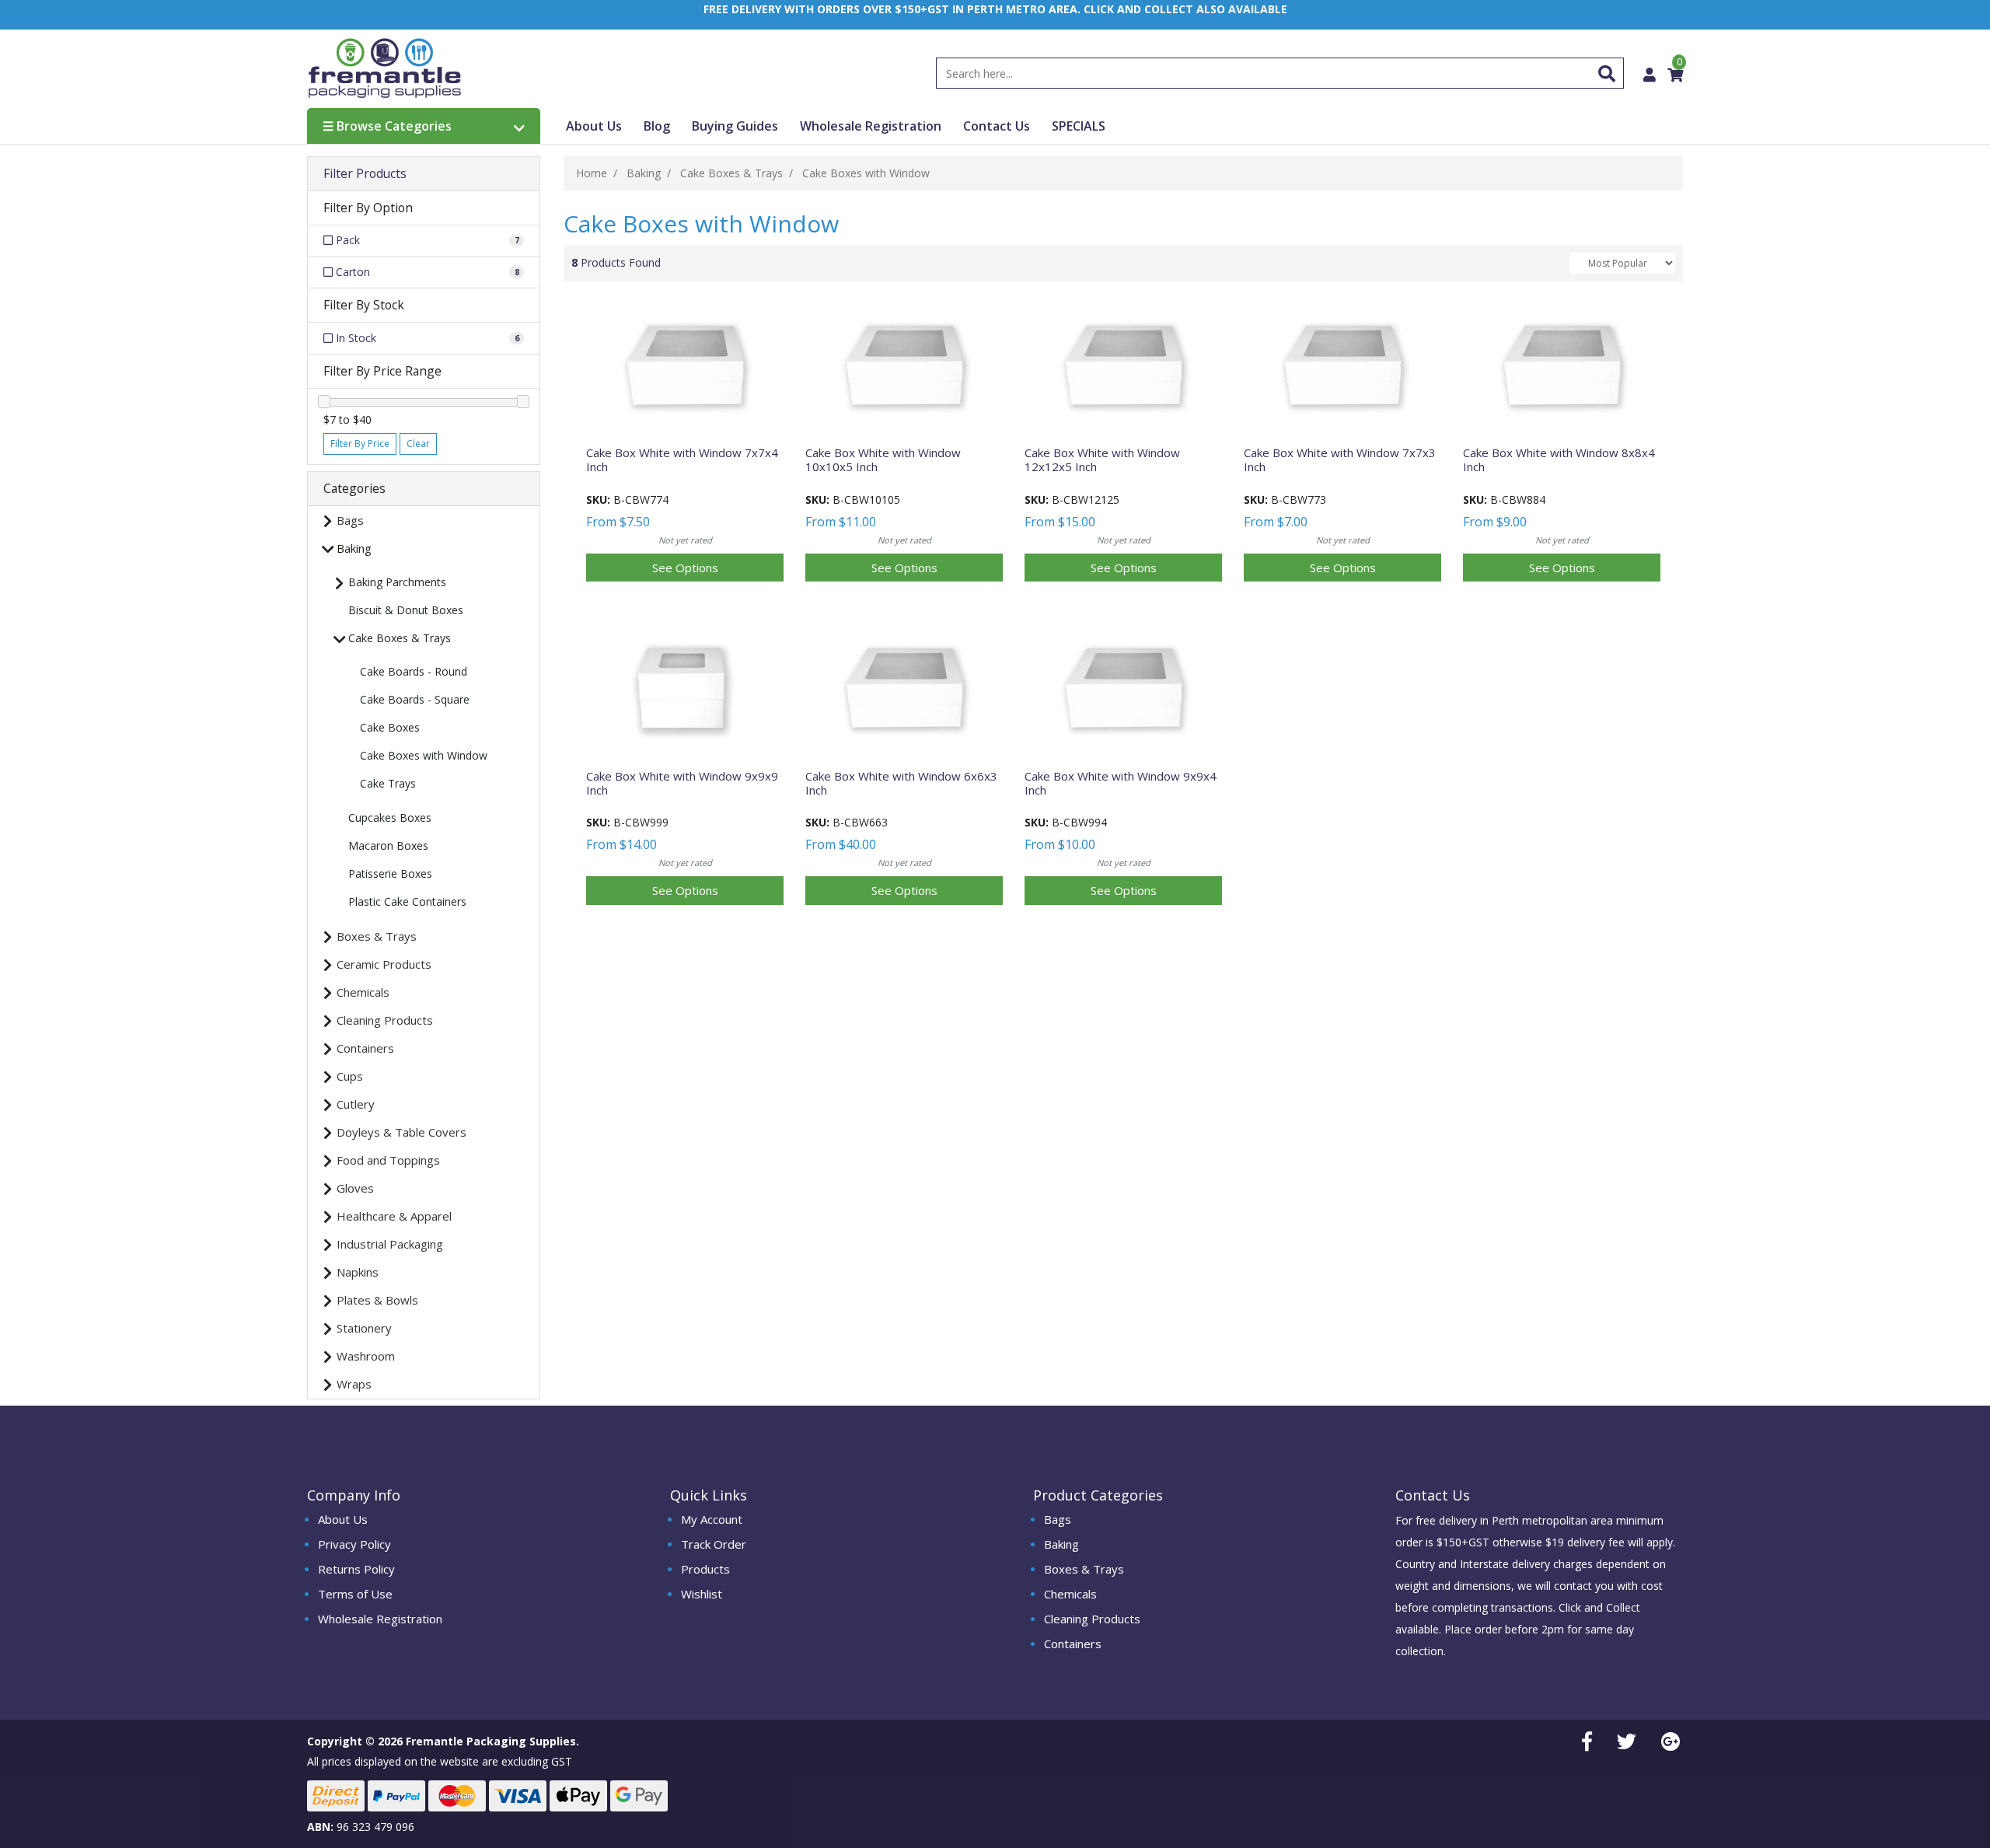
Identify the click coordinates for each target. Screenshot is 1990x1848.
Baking (354, 548)
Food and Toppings (388, 1160)
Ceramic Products (384, 964)
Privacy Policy (354, 1544)
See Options (685, 568)
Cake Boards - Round (414, 671)
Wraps (354, 1384)
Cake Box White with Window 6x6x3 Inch (901, 783)
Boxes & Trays (377, 936)
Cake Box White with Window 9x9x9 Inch (682, 783)
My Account (712, 1519)
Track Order (714, 1544)
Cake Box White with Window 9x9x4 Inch (1121, 783)
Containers (365, 1048)
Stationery (364, 1328)
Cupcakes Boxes (390, 817)
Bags (350, 520)
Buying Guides (735, 126)
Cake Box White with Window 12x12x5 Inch (1102, 459)
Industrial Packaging (390, 1244)
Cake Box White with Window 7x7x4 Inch (682, 459)
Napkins (358, 1272)
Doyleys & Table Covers (401, 1132)
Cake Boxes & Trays (400, 638)
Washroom (366, 1356)
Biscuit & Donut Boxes (406, 610)
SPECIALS (1079, 126)
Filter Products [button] (365, 174)
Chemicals (363, 992)
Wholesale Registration (871, 126)
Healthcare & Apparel (394, 1216)
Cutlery (356, 1104)
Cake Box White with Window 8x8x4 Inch (1559, 459)
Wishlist (702, 1594)
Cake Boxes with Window (424, 755)
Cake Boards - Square (415, 699)
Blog (657, 126)
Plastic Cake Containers (407, 901)
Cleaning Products (385, 1020)
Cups (350, 1076)
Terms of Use (355, 1594)
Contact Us (997, 126)
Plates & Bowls (377, 1300)
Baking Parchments (397, 582)
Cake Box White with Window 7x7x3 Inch (1340, 459)
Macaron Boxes (388, 845)
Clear (418, 444)
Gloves (355, 1188)
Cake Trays (388, 783)
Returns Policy (356, 1569)
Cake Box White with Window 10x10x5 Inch (883, 459)
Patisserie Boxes (390, 873)
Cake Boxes (390, 727)
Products (705, 1569)
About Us (594, 126)
